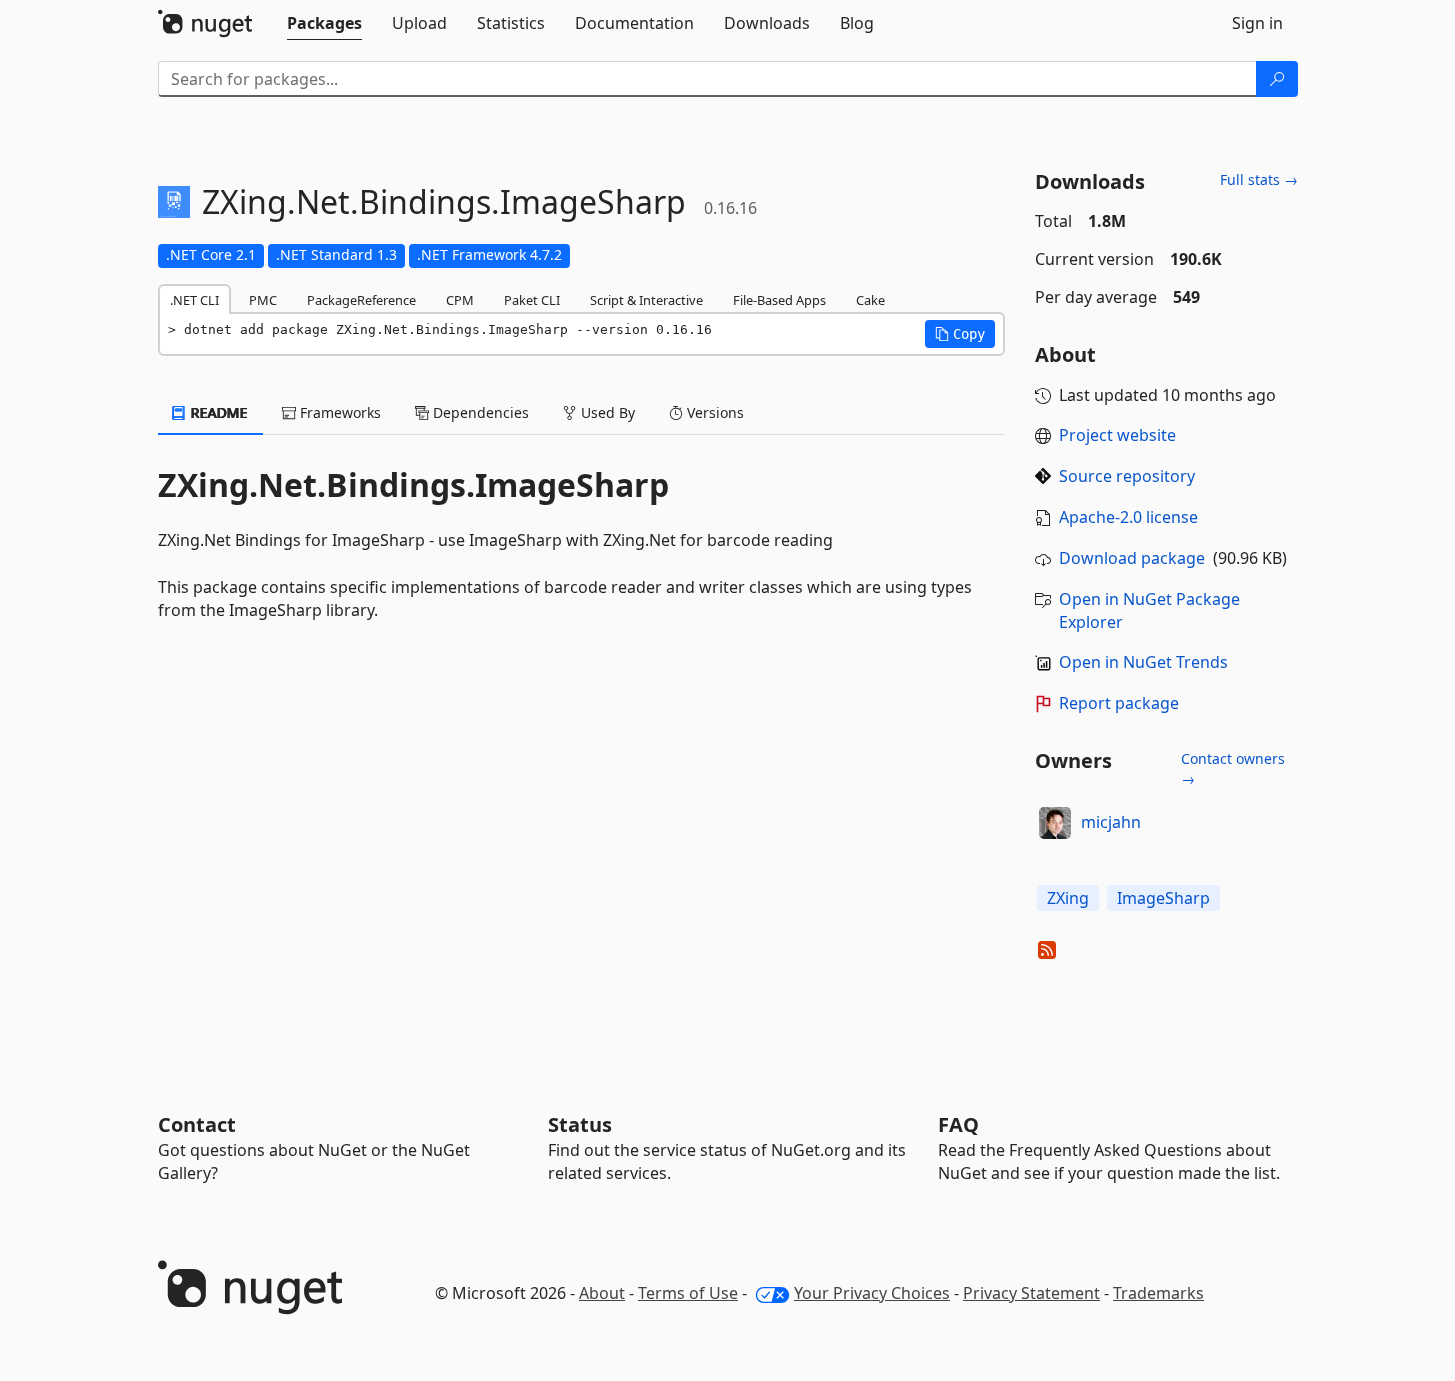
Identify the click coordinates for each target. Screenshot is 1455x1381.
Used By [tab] (606, 412)
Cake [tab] (870, 300)
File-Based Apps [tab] (779, 300)
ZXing (1068, 898)
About (602, 1293)
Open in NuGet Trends (1143, 662)
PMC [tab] (263, 300)
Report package (1119, 703)
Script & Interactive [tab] (646, 300)
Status (580, 1124)
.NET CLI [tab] (194, 300)
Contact (197, 1124)
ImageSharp (1163, 898)
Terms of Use (688, 1293)
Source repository (1127, 476)
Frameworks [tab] (338, 412)
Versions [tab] (713, 412)
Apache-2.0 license (1128, 517)
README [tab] (217, 412)
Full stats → (1259, 179)
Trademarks (1158, 1293)
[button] (960, 334)
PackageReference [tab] (361, 300)
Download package (1132, 558)
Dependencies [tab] (479, 412)
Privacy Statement (1031, 1293)
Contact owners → (1233, 768)
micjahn (1111, 822)
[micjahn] (1055, 823)
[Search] (1277, 79)
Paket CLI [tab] (532, 300)
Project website (1117, 435)
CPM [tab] (460, 300)
